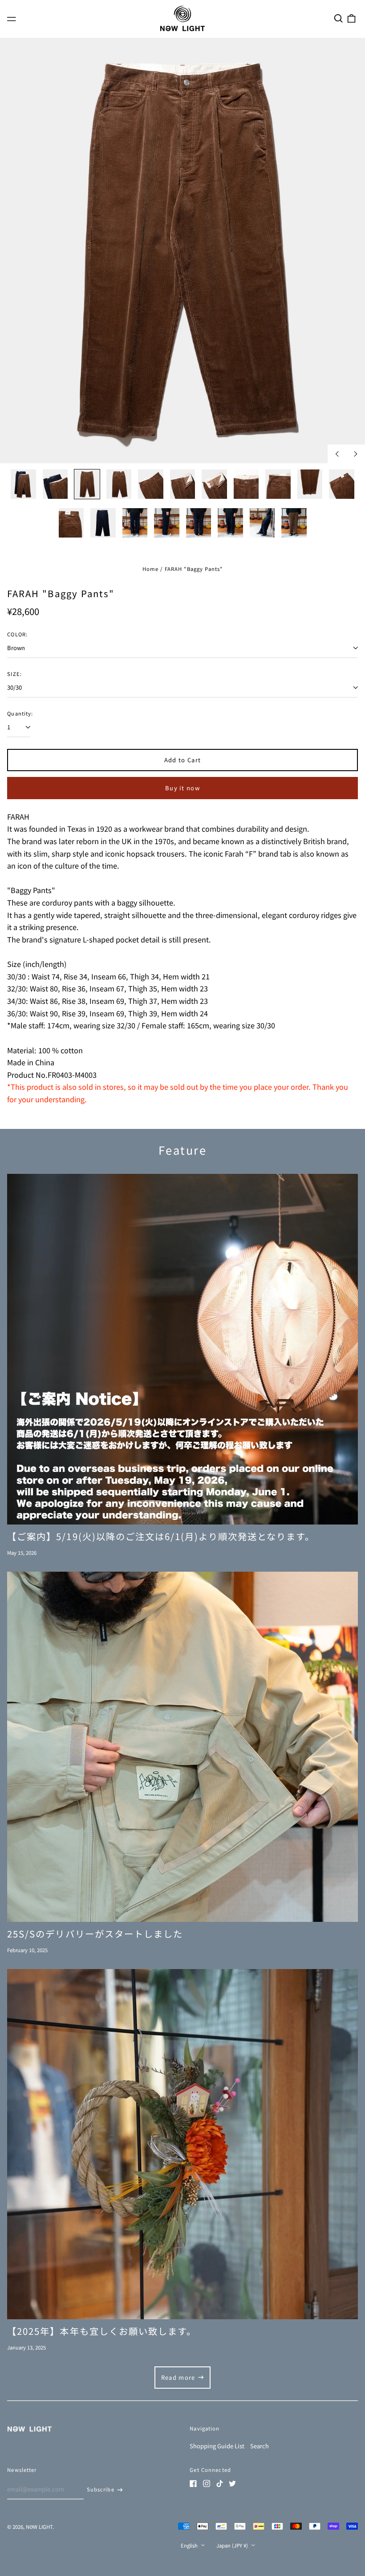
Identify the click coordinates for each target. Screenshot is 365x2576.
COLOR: (17, 634)
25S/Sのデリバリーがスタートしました (95, 1933)
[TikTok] (219, 2483)
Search (260, 2446)
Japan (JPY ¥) (233, 2545)
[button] (338, 18)
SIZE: (14, 674)
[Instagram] (207, 2483)
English (190, 2545)
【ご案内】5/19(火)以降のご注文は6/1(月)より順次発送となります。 (161, 1536)
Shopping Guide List (217, 2446)
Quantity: (20, 713)
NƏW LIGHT (39, 2527)
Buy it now (182, 788)
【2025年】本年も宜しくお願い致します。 (102, 2331)
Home (151, 569)
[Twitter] (232, 2483)
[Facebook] (193, 2483)
